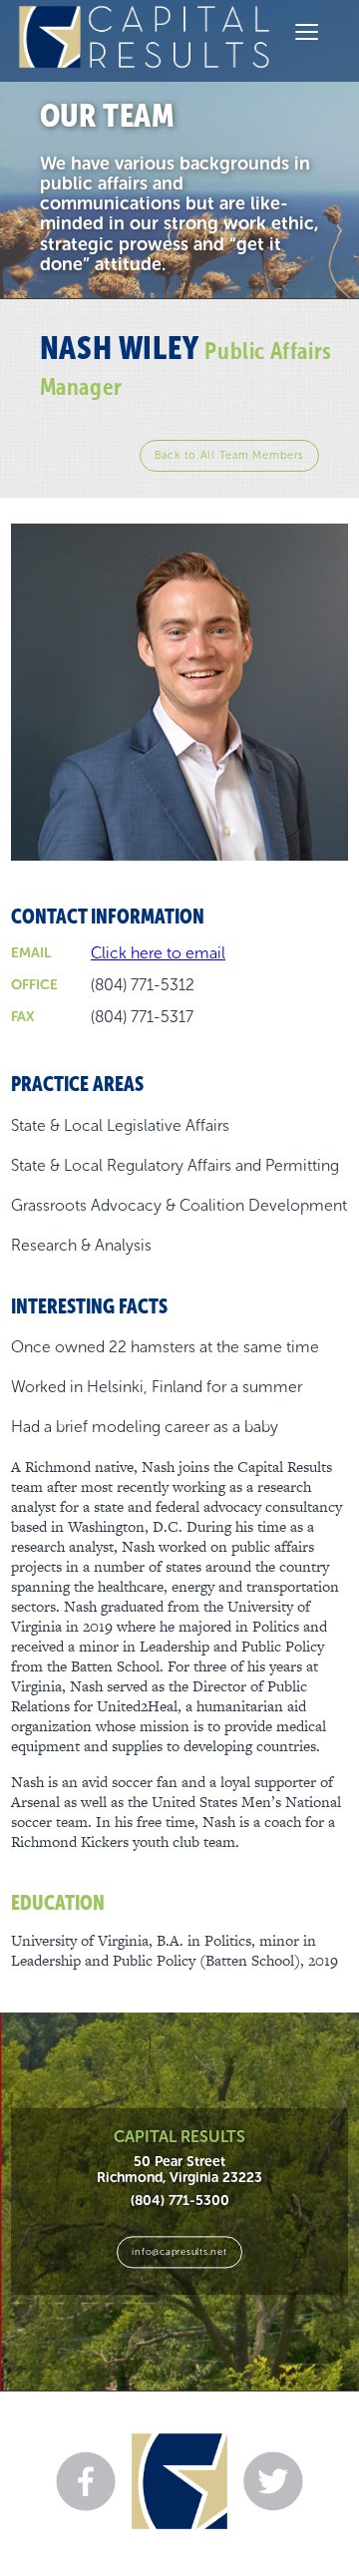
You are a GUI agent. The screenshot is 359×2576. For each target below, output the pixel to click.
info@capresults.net (179, 2251)
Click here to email (158, 953)
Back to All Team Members (230, 455)
